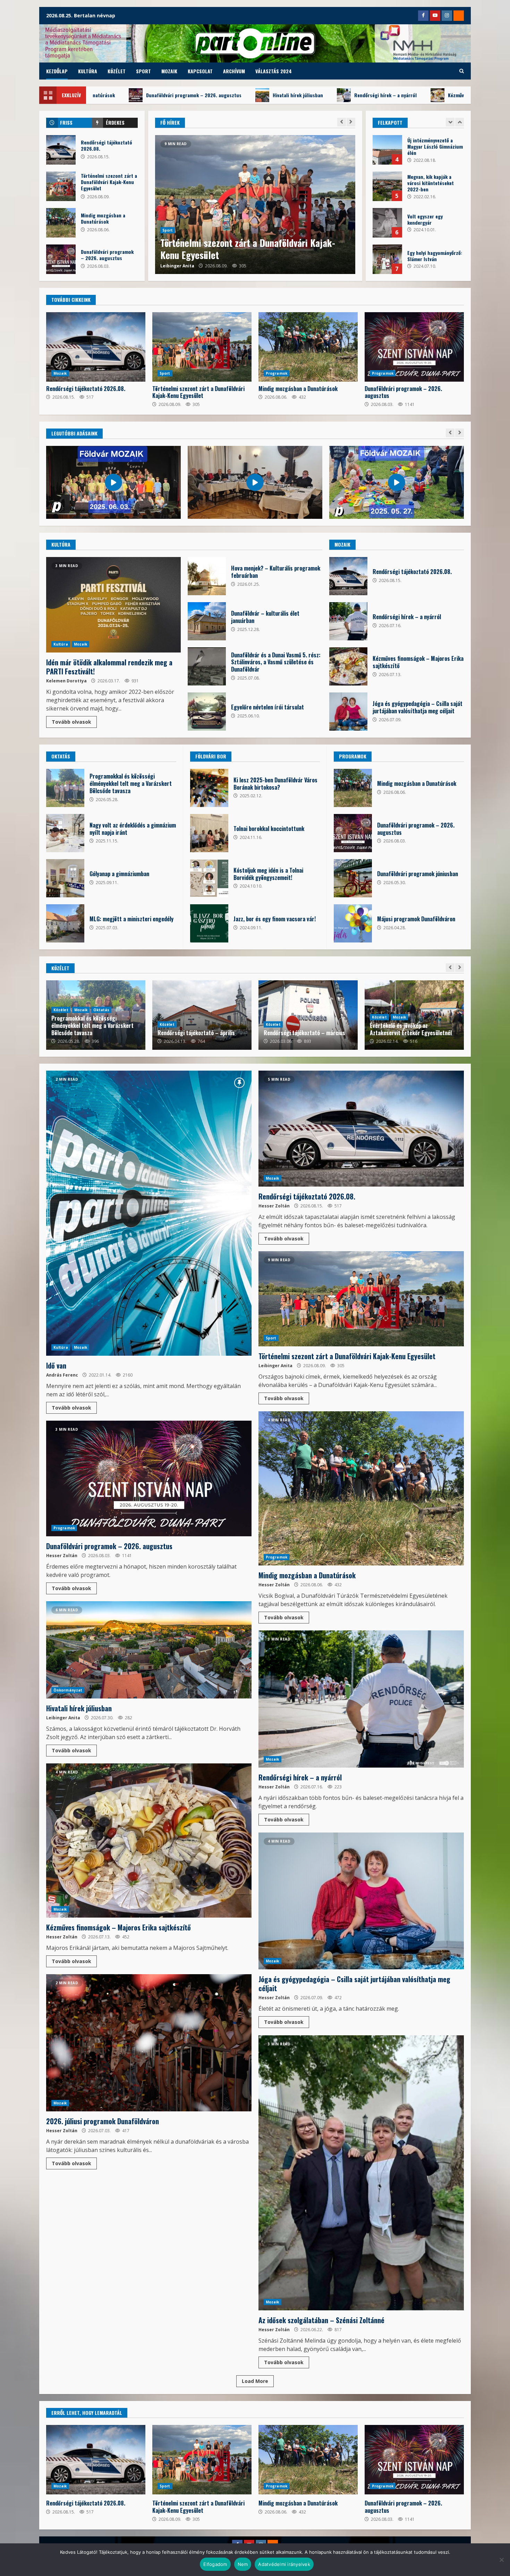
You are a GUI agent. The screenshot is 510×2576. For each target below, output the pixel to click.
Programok (277, 373)
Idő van (149, 1213)
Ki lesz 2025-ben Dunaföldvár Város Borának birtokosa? (209, 788)
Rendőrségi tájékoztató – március (198, 1033)
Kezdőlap (57, 71)
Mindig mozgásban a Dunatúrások (61, 223)
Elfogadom (215, 2564)
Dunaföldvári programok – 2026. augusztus (61, 259)
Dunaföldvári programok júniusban (353, 878)
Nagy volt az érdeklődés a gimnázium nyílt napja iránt (65, 833)
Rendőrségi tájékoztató (398, 1033)
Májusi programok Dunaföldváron (353, 923)
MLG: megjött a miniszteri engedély (65, 923)
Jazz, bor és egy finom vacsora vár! (209, 923)
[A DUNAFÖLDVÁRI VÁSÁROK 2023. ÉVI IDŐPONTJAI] (387, 150)
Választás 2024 (274, 71)
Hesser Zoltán (274, 1206)
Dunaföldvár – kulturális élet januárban (207, 621)
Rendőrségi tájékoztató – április (90, 1033)
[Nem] (501, 2560)
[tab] (69, 123)
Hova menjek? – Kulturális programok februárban (207, 576)
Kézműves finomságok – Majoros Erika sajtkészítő (348, 666)
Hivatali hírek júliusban (255, 205)
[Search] (462, 71)
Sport (143, 71)
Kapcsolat (200, 71)
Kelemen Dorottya (66, 681)
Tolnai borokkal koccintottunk (209, 833)
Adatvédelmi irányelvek (284, 2564)
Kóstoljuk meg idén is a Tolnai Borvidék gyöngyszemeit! (209, 878)
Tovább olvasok (71, 722)
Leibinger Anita (177, 266)
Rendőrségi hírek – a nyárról (348, 621)
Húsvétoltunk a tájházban (387, 223)
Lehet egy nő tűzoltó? (387, 186)
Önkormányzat (177, 242)
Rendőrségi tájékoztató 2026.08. (61, 150)
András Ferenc (62, 1375)
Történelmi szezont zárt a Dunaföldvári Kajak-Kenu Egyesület (61, 186)
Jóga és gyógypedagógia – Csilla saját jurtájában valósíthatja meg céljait (217, 95)
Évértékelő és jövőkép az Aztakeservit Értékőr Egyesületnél (305, 1029)
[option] (255, 205)
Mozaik (169, 71)
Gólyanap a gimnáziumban (65, 878)
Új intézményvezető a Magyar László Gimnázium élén (387, 259)
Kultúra (88, 71)
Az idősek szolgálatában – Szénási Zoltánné (361, 2173)
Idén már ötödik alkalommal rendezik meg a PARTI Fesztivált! (113, 605)
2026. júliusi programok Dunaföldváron (370, 95)
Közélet (117, 71)
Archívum (234, 71)
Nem (243, 2564)
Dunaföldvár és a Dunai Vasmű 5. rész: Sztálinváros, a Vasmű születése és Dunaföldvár (207, 666)
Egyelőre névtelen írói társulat (207, 712)
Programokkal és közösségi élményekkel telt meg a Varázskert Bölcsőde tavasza (65, 788)
